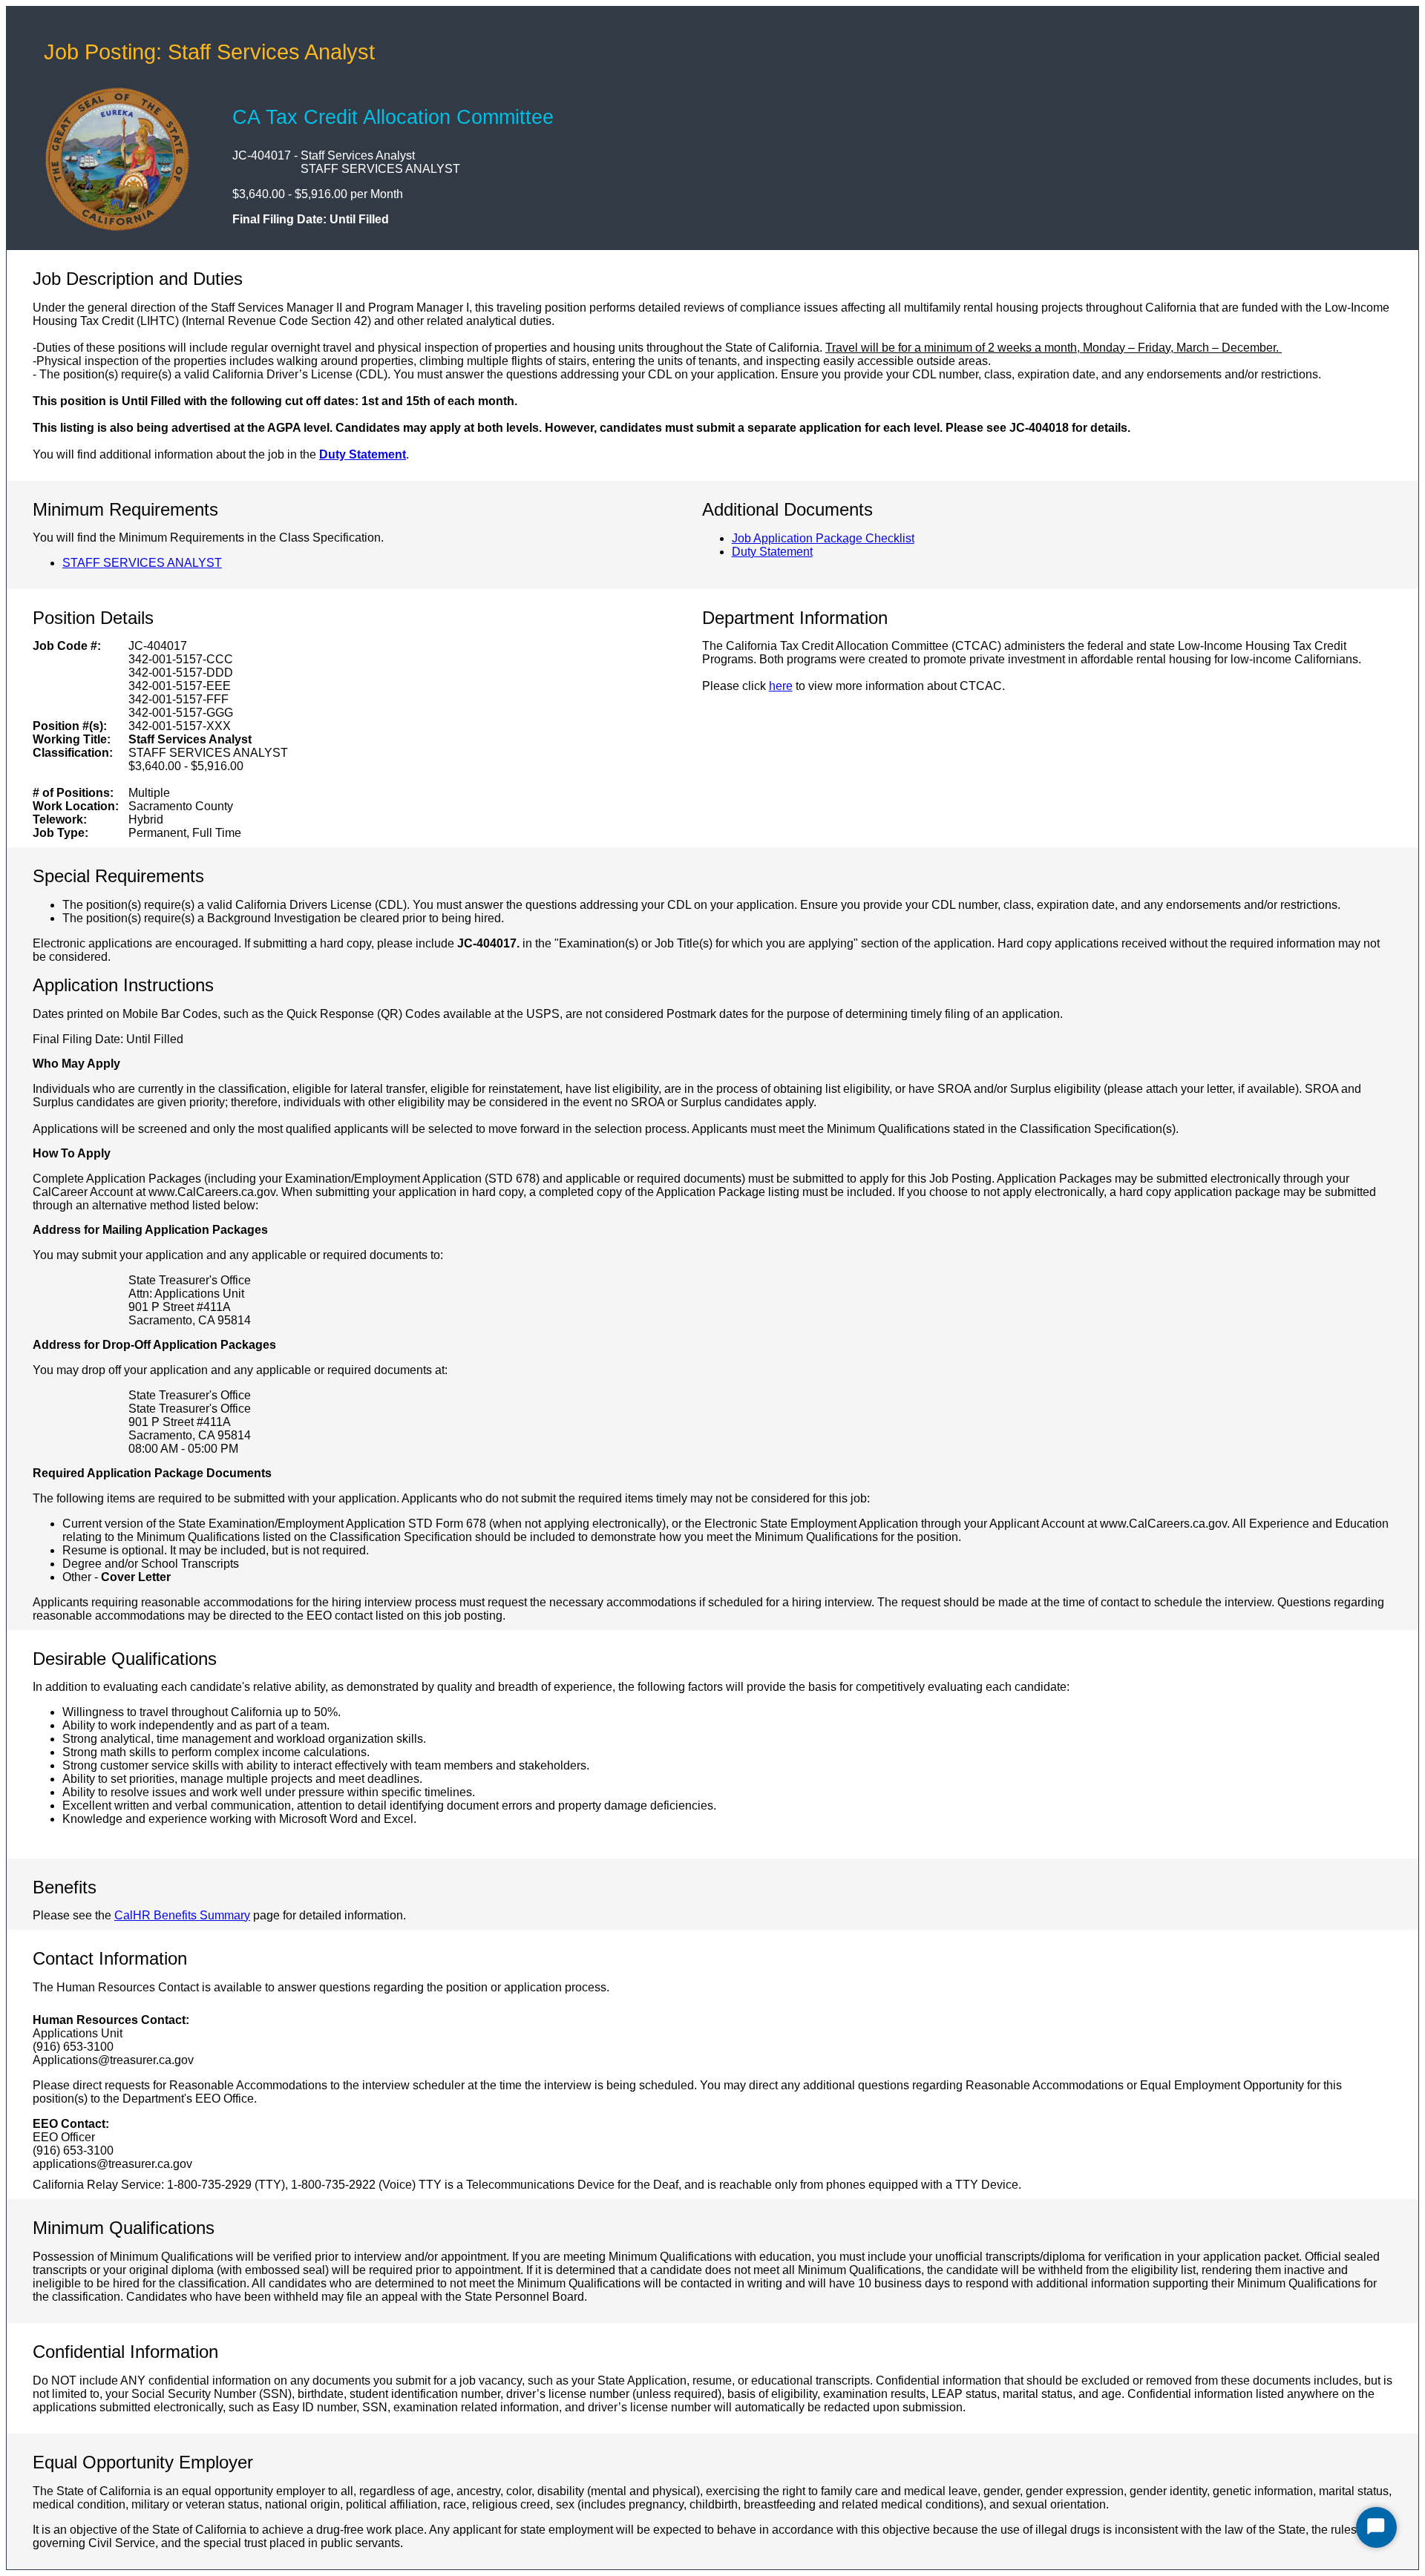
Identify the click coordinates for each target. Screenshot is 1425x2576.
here (781, 686)
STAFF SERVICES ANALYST (142, 563)
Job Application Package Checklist (823, 538)
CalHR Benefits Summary (182, 1915)
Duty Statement (363, 454)
